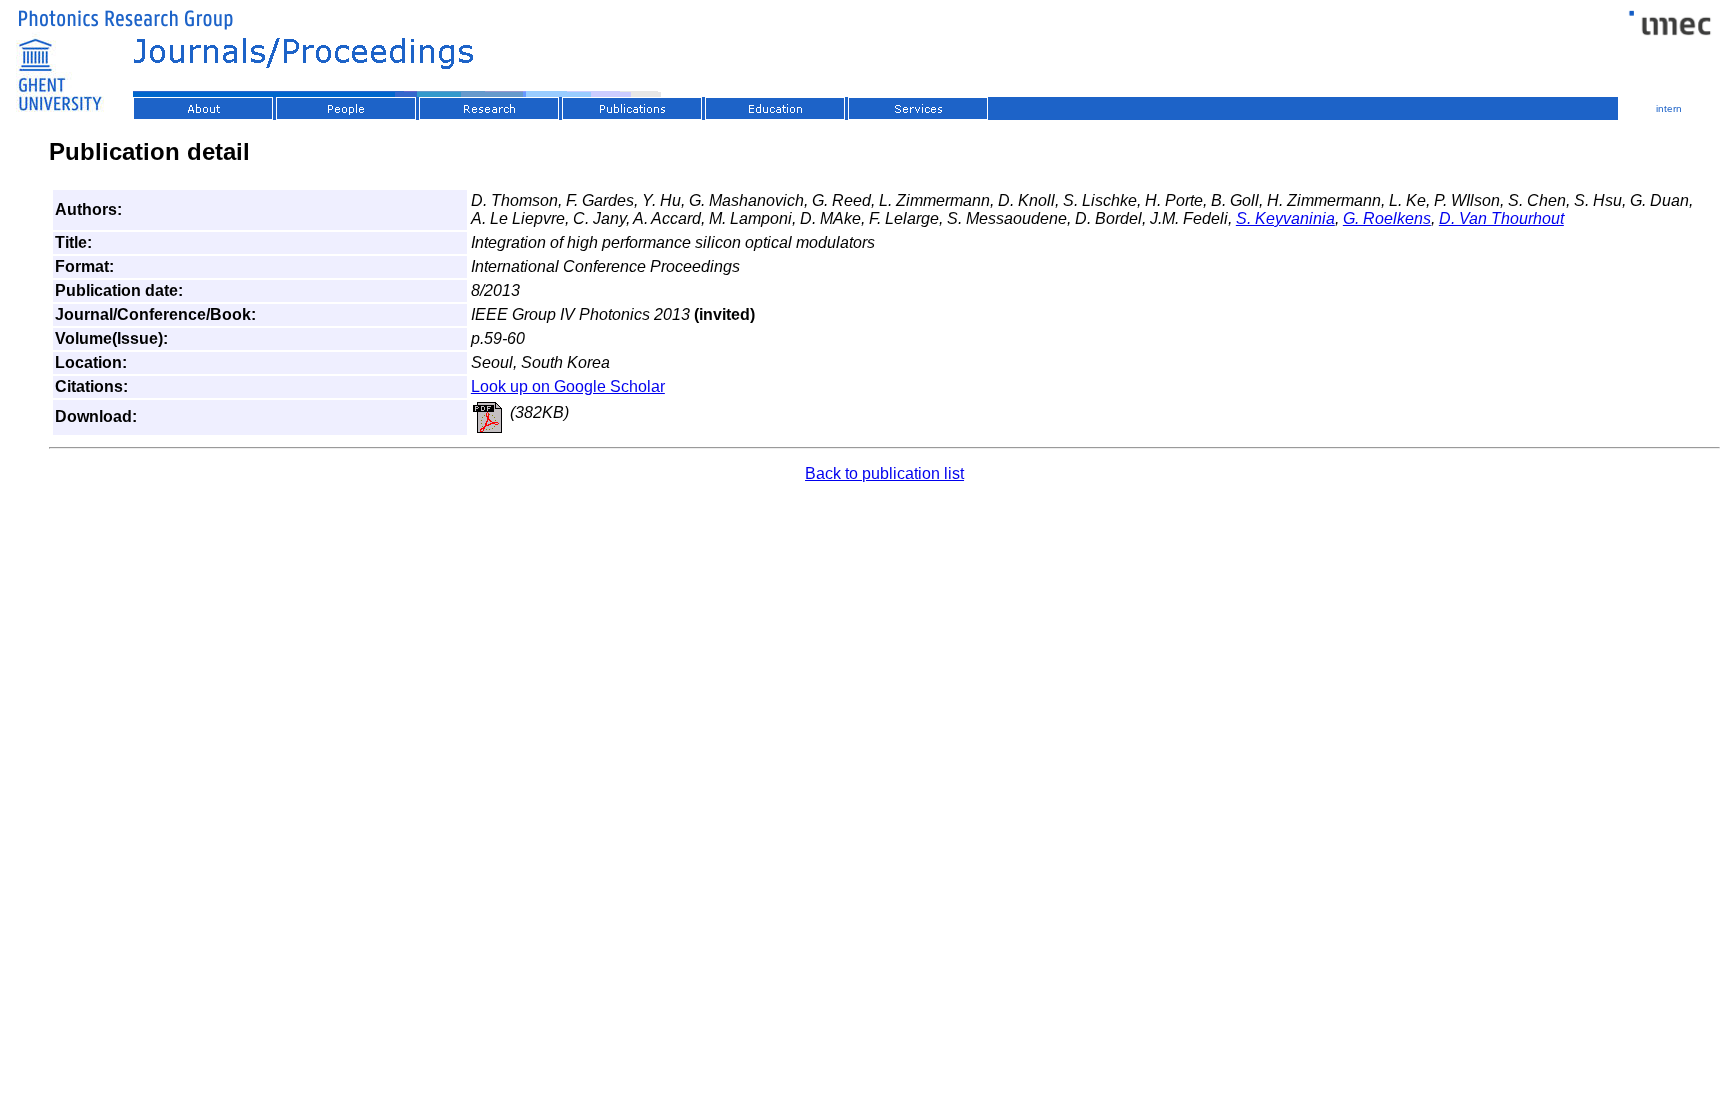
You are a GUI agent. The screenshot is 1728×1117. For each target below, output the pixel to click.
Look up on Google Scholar (568, 386)
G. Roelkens (1387, 218)
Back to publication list (884, 473)
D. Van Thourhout (1501, 218)
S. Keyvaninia (1285, 218)
